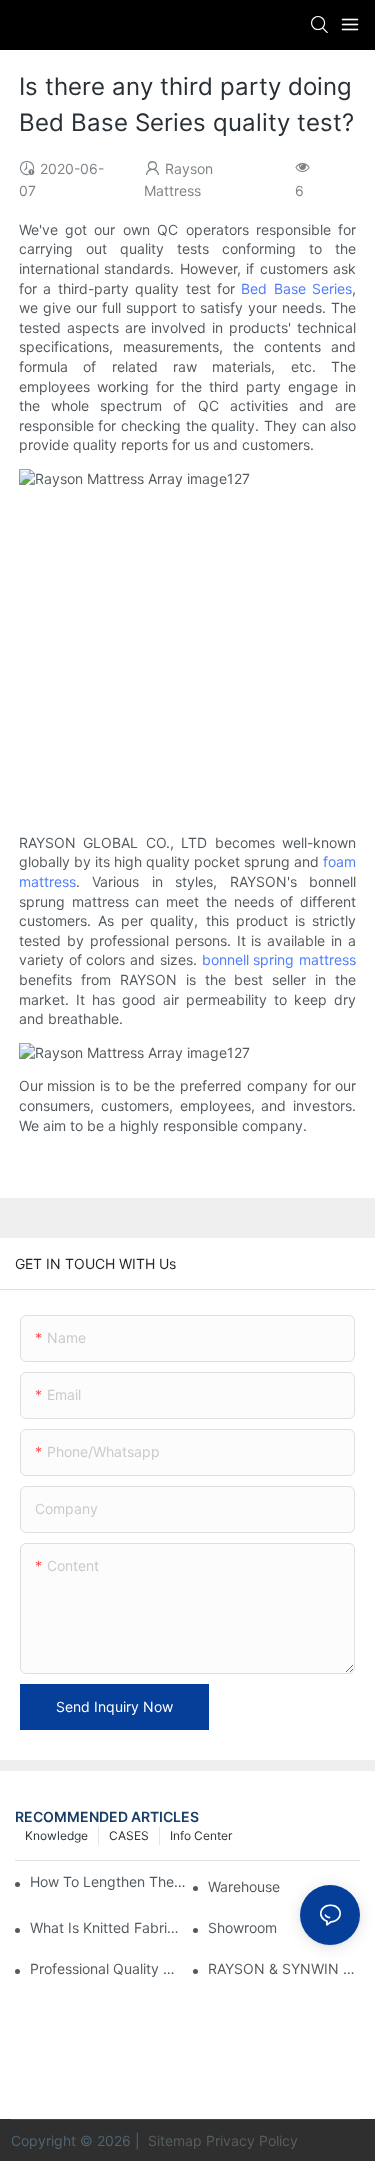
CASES (129, 1835)
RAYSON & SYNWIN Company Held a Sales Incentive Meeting (284, 1968)
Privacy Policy (252, 2140)
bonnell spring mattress (279, 959)
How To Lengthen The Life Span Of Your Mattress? (109, 1881)
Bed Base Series (296, 288)
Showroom (242, 1927)
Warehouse (244, 1886)
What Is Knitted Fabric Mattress (106, 1927)
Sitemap (173, 2140)
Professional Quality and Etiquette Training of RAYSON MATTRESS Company (106, 1968)
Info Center (201, 1835)
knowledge (56, 1835)
